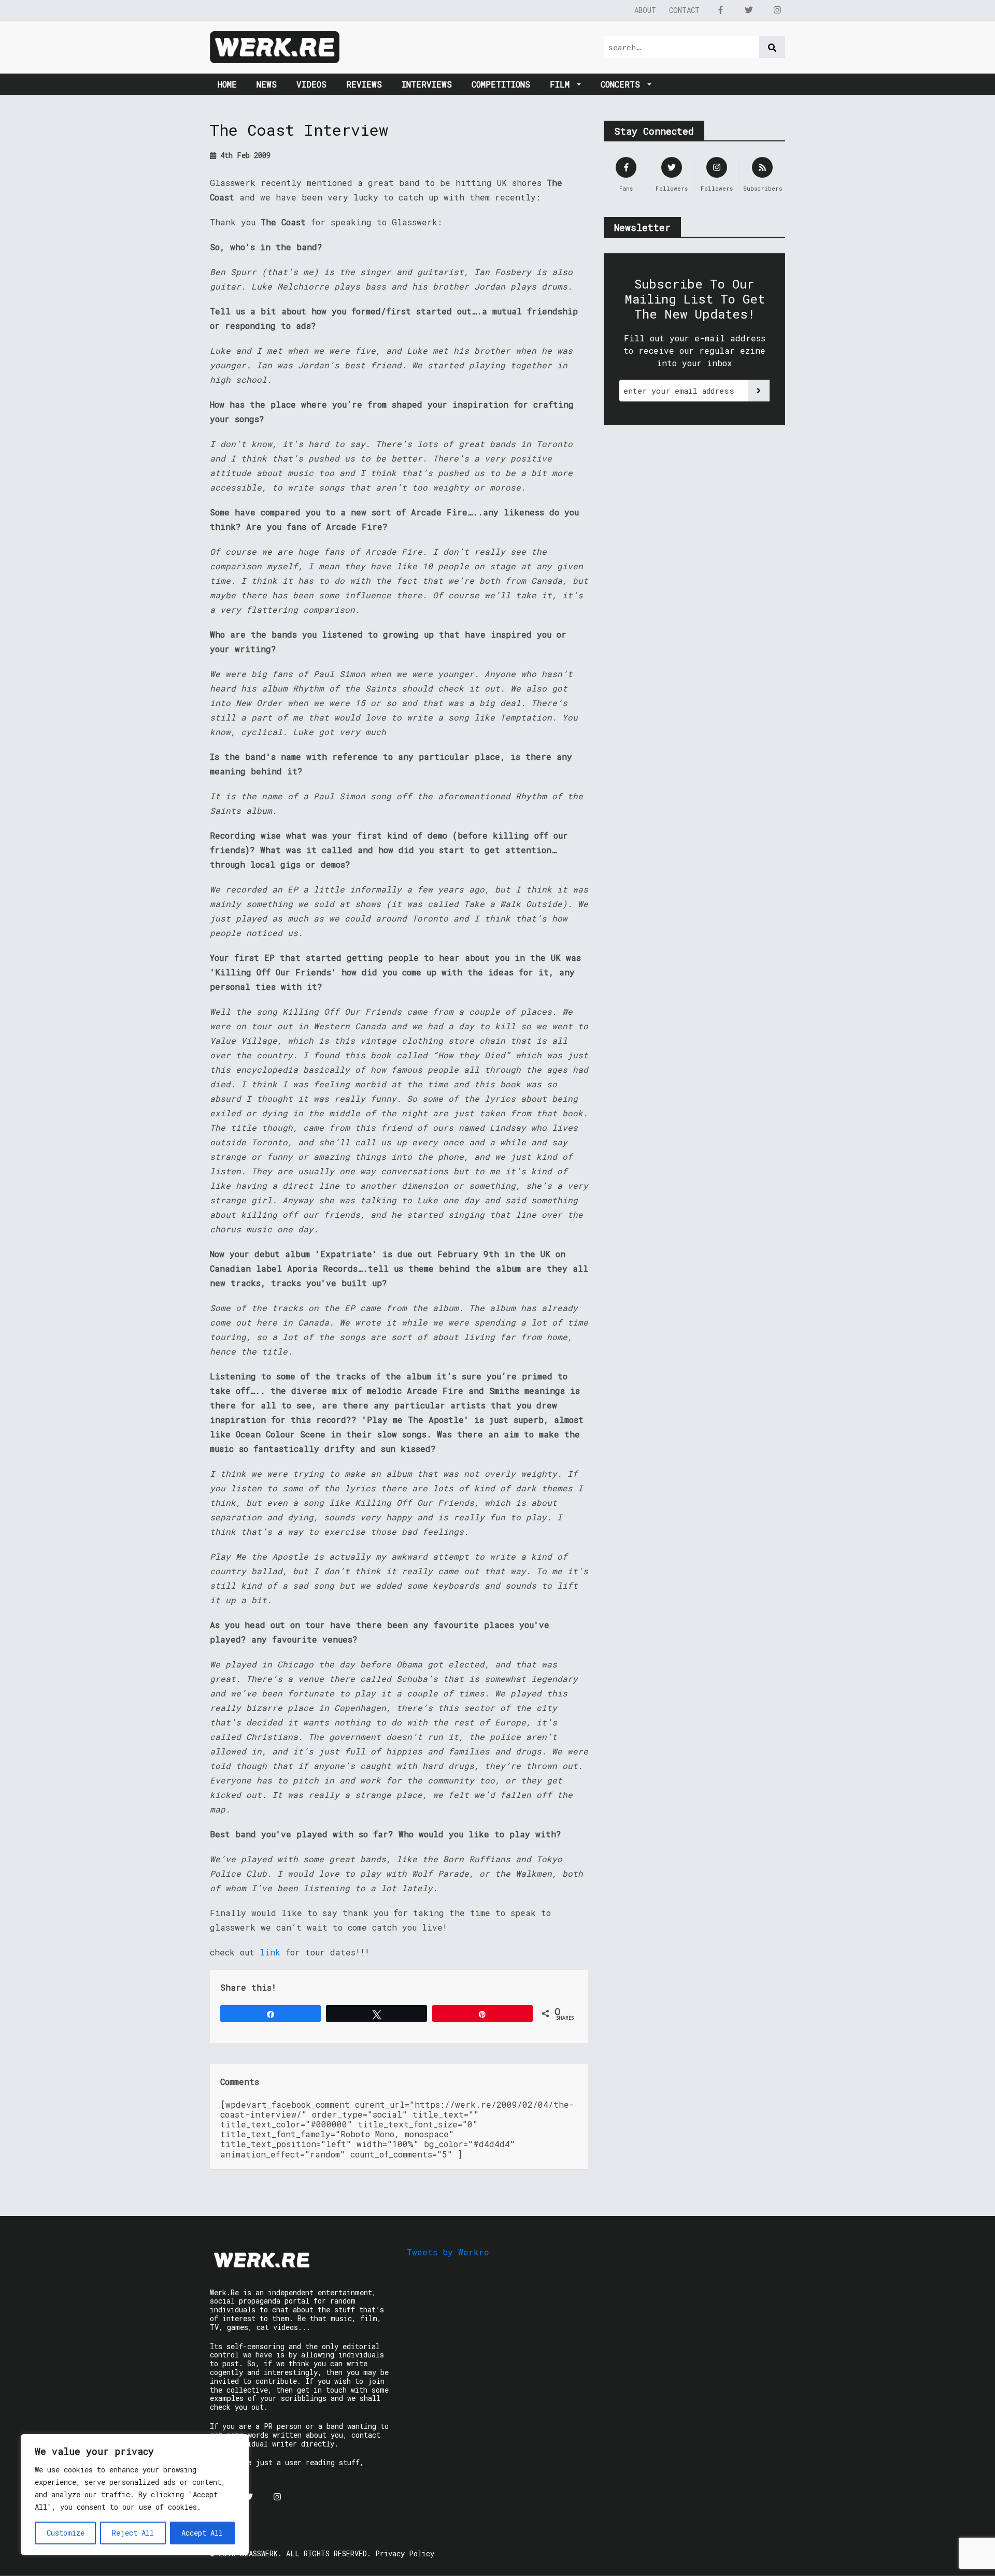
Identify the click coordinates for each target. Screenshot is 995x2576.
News (267, 84)
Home (227, 84)
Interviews (427, 84)
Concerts (623, 84)
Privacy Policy (405, 2553)
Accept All (202, 2533)
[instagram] (777, 10)
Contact (684, 10)
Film (562, 84)
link (270, 1952)
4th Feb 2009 (243, 155)
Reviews (364, 84)
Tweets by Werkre (448, 2252)
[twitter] (749, 10)
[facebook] (720, 10)
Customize (66, 2533)
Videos (311, 84)
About (645, 10)
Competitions (501, 84)
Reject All (133, 2533)
